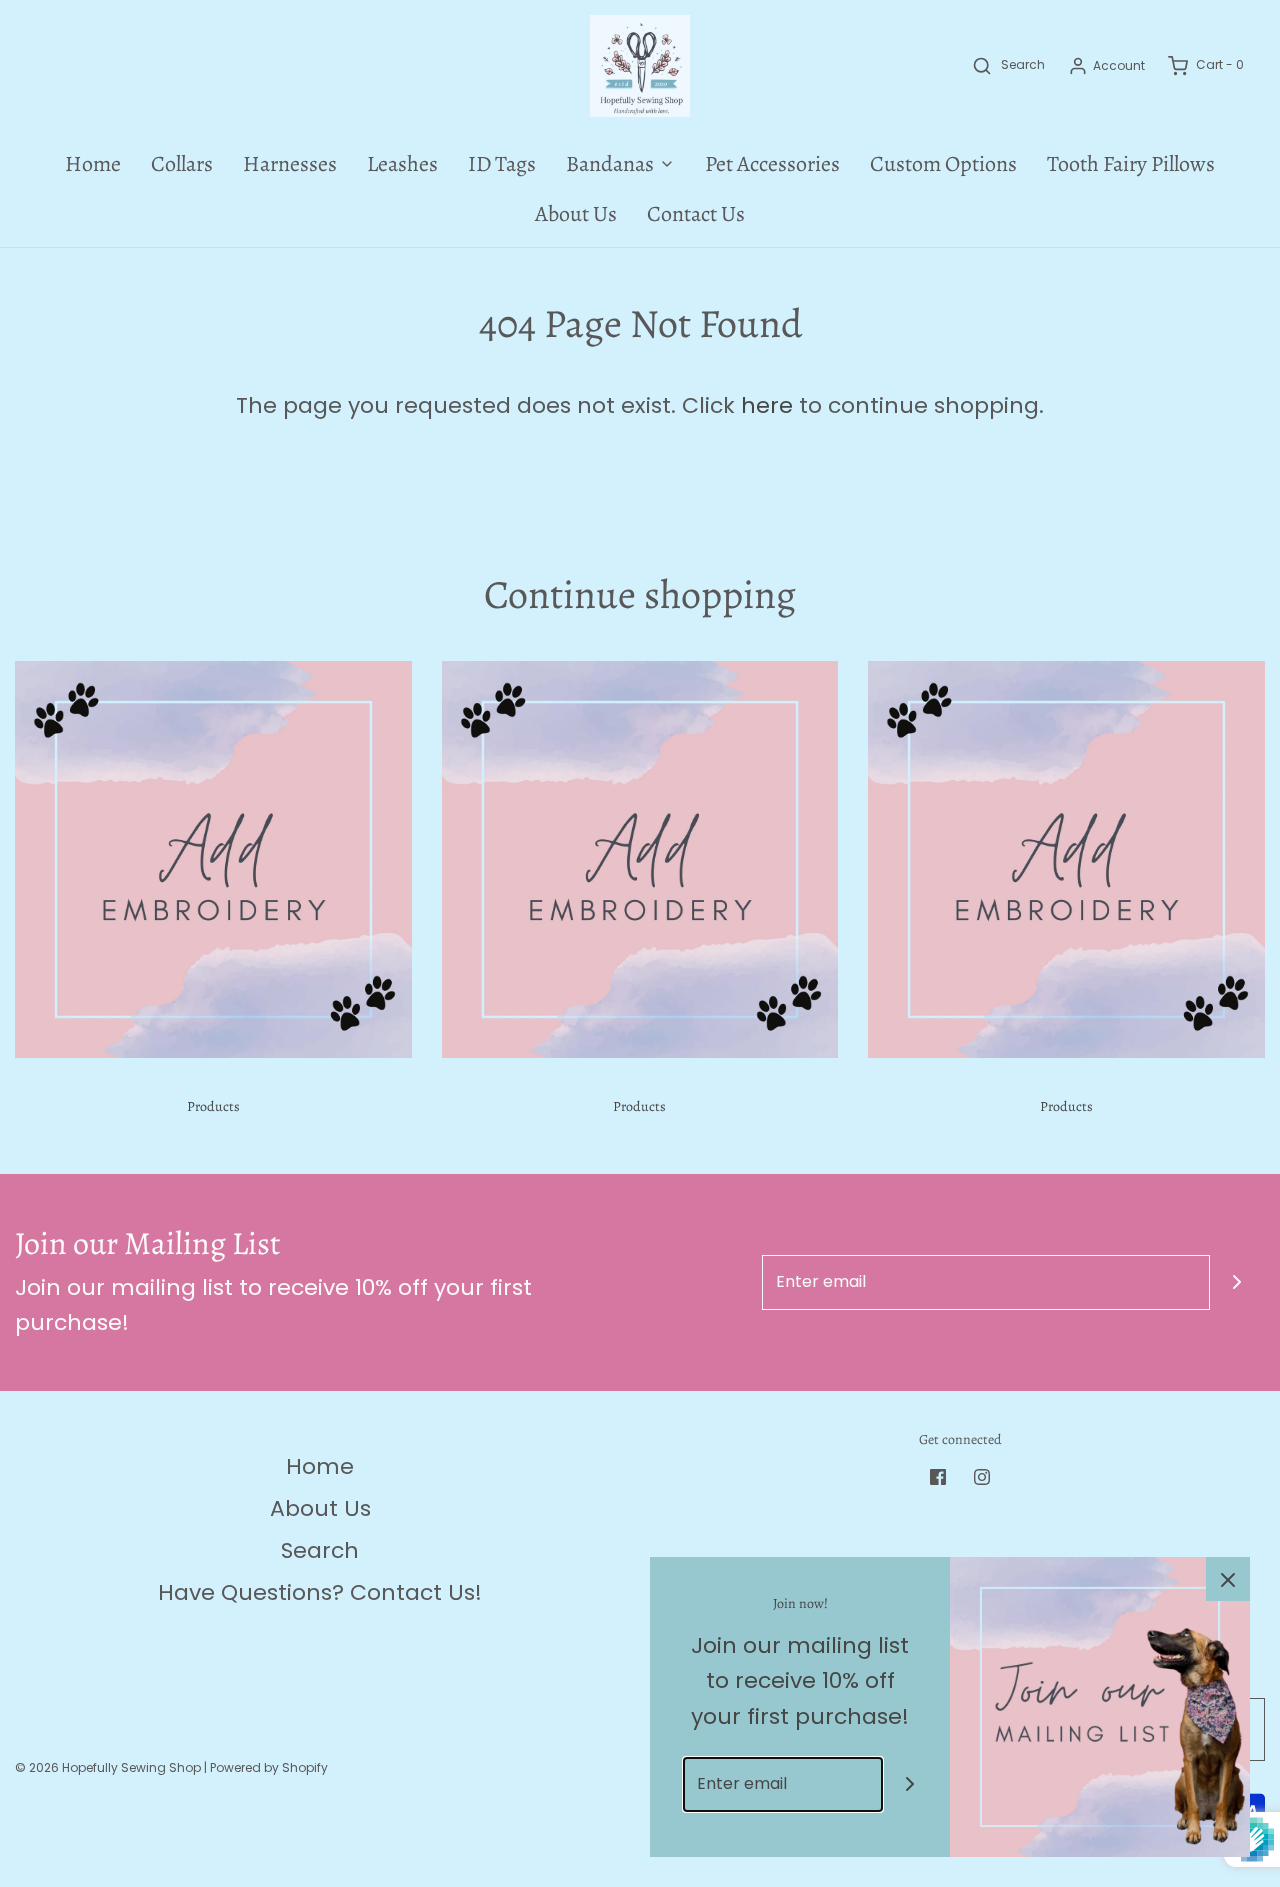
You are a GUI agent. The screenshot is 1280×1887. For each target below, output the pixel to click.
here (767, 405)
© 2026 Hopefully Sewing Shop (108, 1767)
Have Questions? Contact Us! (320, 1592)
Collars (182, 164)
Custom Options (943, 164)
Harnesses (290, 164)
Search (320, 1550)
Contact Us (696, 214)
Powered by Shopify (269, 1767)
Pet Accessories (772, 164)
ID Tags (502, 164)
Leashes (402, 164)
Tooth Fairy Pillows (1131, 164)
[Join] (1237, 1282)
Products (213, 1106)
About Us (576, 214)
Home (93, 164)
